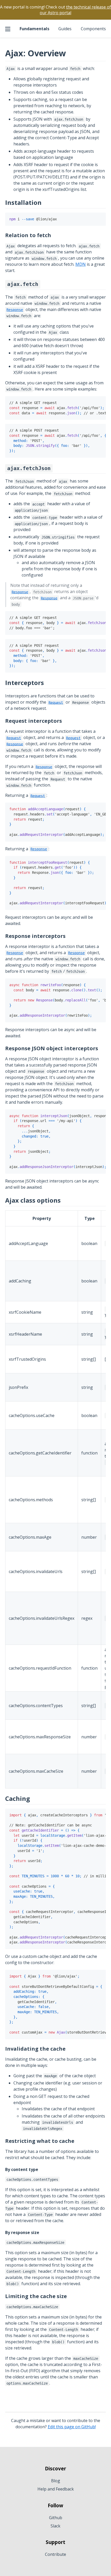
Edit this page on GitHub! (72, 2427)
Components (93, 29)
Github (56, 2518)
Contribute (55, 2554)
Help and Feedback (56, 2489)
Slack (55, 2526)
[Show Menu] (8, 29)
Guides (65, 29)
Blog (56, 2481)
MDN (81, 264)
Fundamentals (34, 29)
